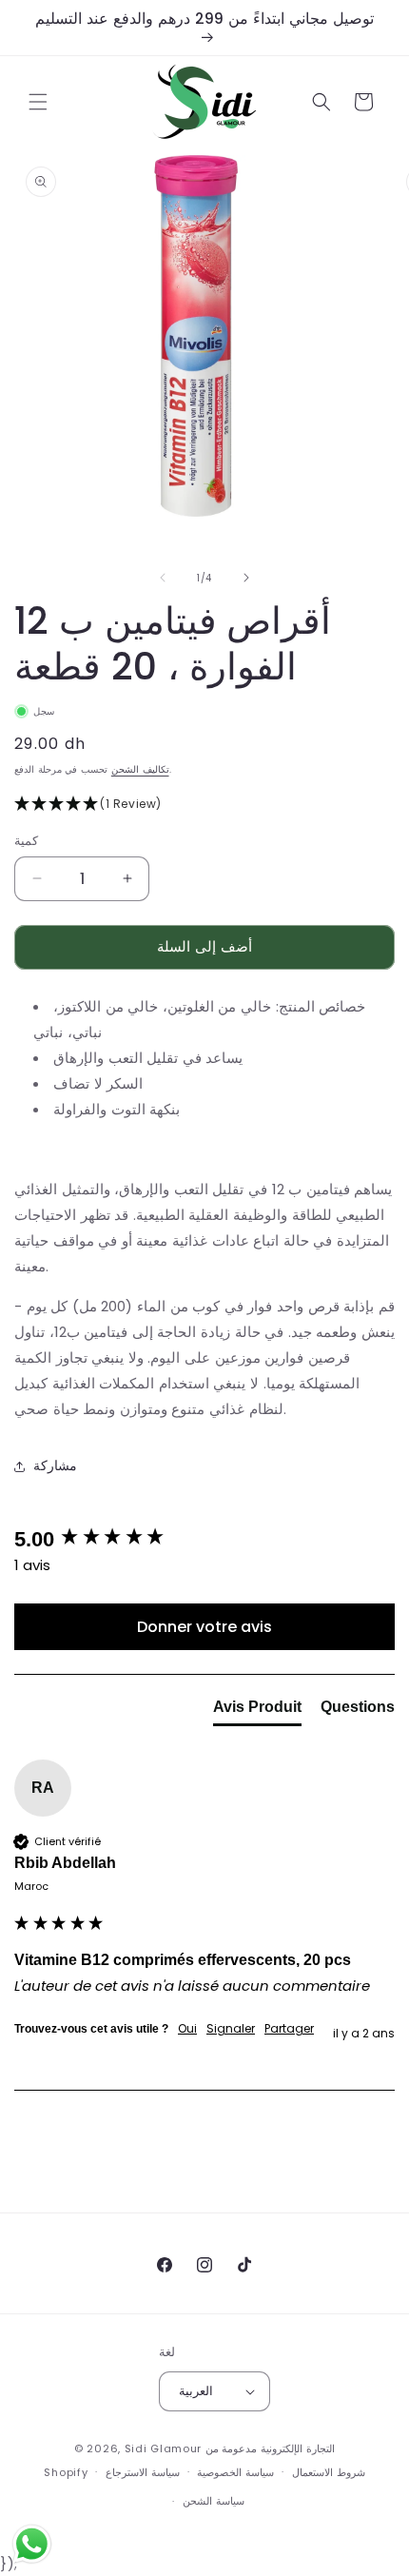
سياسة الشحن (214, 2501)
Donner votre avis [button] (204, 1627)
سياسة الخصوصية (235, 2472)
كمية (26, 841)
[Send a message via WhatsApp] (32, 2544)
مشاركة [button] (55, 1465)
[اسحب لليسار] (163, 578)
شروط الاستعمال (329, 2472)
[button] (38, 102)
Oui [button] (187, 2029)
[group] (204, 1540)
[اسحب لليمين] (246, 578)
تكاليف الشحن (140, 769)
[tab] (257, 1711)
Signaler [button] (231, 2029)
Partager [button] (289, 2029)
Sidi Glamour (163, 2448)
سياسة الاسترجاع (143, 2472)
